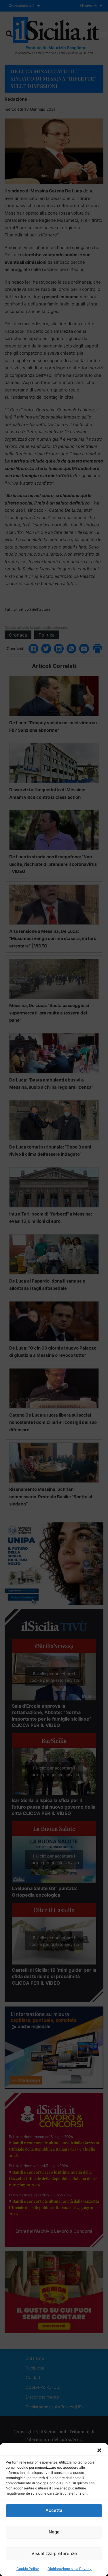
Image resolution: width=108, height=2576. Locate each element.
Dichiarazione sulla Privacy (70, 2569)
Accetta (54, 2510)
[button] (99, 2450)
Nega (54, 2532)
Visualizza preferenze (54, 2553)
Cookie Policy (28, 2569)
